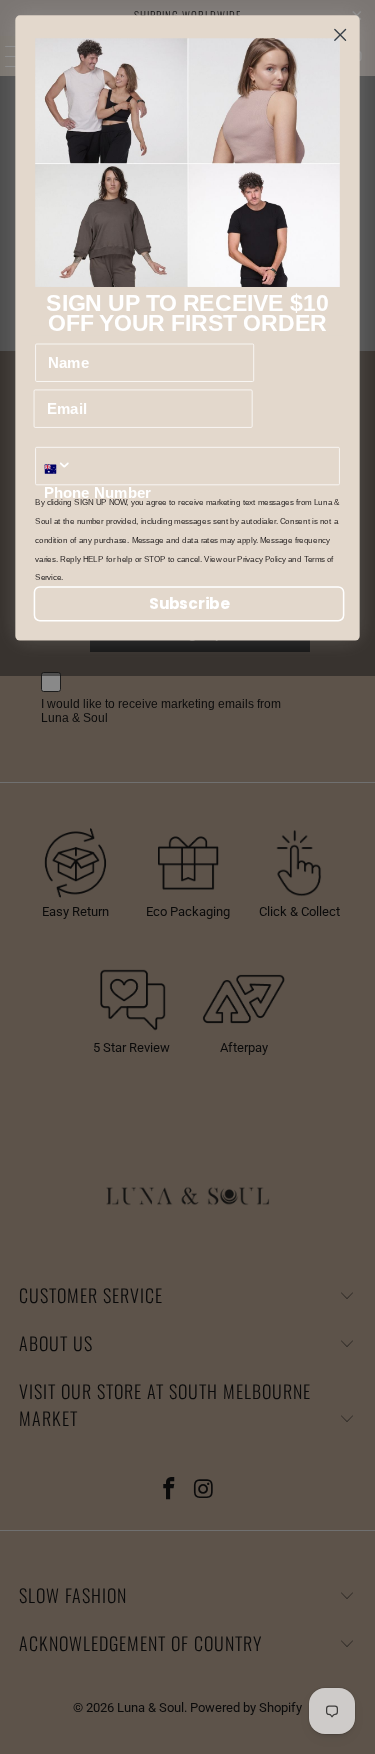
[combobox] (63, 466)
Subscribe (189, 603)
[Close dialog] (340, 34)
